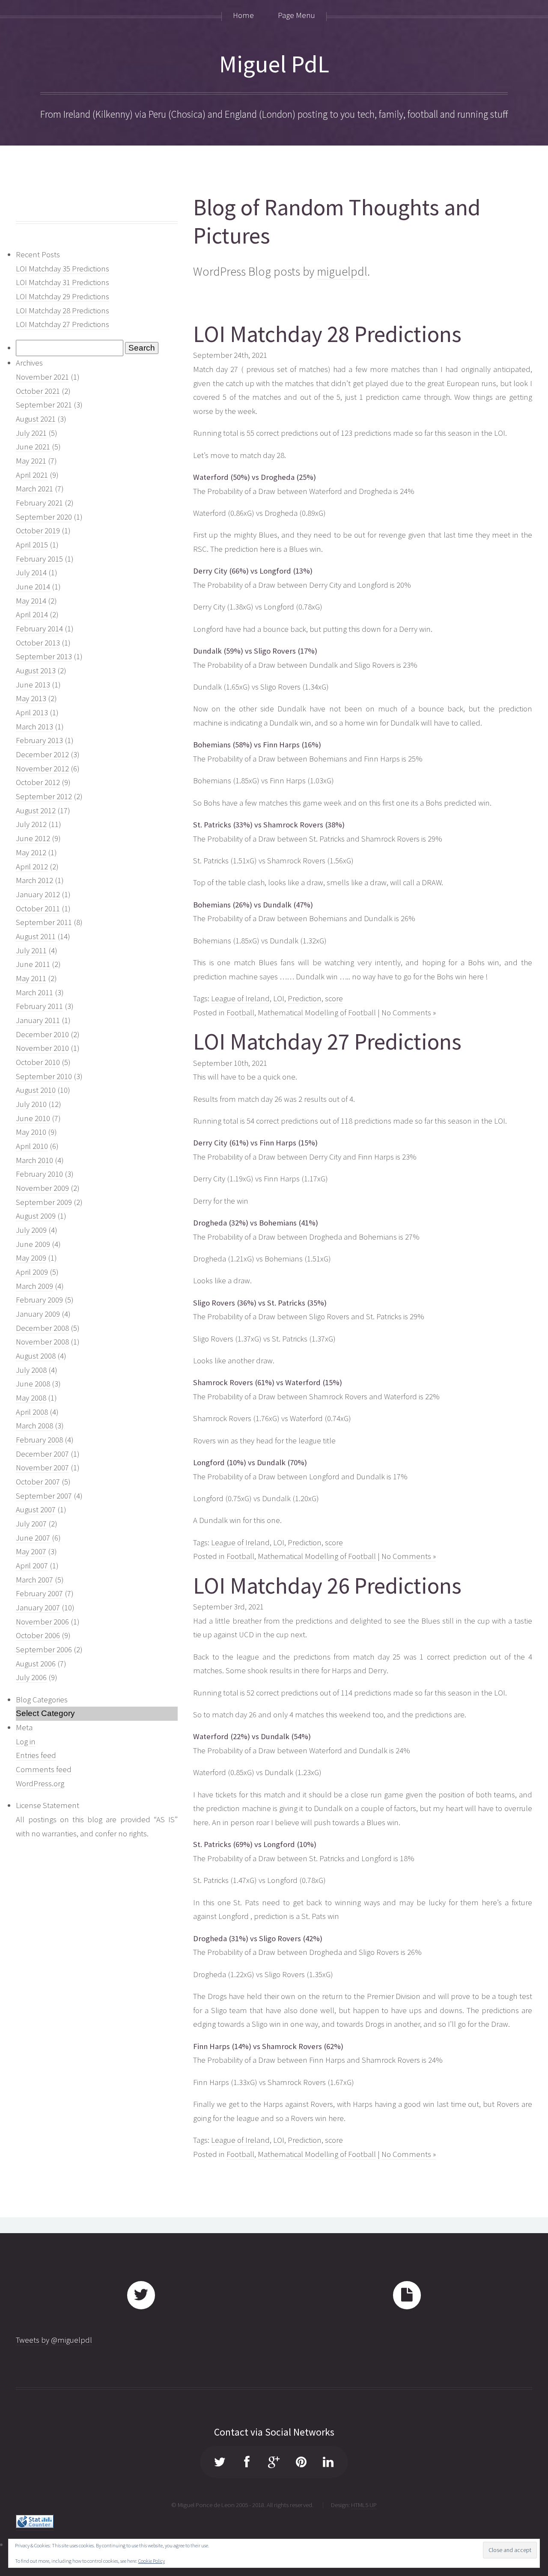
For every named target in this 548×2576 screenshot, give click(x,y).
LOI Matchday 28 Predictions (63, 311)
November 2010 (42, 1048)
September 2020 (44, 517)
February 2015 (39, 559)
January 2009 (38, 1314)
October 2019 (38, 531)
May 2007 (31, 1551)
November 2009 (42, 1188)
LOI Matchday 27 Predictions (63, 324)
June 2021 (33, 447)
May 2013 (31, 698)
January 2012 (38, 894)
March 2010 (34, 1160)
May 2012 (31, 852)
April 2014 (32, 614)
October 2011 (38, 909)
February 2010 (39, 1174)
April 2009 (32, 1272)
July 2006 (31, 1677)
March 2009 (34, 1286)
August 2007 (36, 1510)
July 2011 (31, 950)
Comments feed (44, 1769)
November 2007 (42, 1468)
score (334, 998)
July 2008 (31, 1370)
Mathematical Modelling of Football (317, 1013)
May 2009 (31, 1258)
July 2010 (31, 1104)
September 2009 (44, 1202)
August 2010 (36, 1090)
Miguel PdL (274, 64)
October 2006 (38, 1635)
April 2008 (32, 1412)
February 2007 (39, 1593)
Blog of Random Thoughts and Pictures (337, 222)
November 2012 (42, 769)
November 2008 (42, 1342)
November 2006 (42, 1622)
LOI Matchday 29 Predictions (63, 296)
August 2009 (36, 1216)
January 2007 (38, 1608)
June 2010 (33, 1118)
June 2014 (33, 587)
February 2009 (39, 1300)
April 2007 (32, 1566)
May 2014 (31, 601)
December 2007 (42, 1454)
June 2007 (33, 1538)
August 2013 (36, 671)
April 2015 (32, 545)
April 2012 (32, 867)
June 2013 (33, 685)
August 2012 (36, 811)
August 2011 (36, 936)
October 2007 (38, 1482)
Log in (26, 1742)
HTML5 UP (364, 2505)
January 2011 (38, 1020)
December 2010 (42, 1034)
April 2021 (32, 475)
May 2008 (31, 1398)
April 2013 (32, 712)
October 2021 (38, 391)
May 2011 (31, 978)
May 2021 (31, 461)
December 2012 (42, 754)
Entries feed (36, 1755)
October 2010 (38, 1062)
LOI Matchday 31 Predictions (63, 282)
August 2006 (36, 1664)
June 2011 (33, 964)
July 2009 (31, 1230)
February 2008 (39, 1440)
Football (240, 1013)
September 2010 (44, 1076)
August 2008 (36, 1356)
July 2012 (31, 824)
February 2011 (39, 1006)
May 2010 (31, 1132)
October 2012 (38, 782)
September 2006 (44, 1649)
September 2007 (44, 1496)
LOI (279, 998)
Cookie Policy (152, 2561)
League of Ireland (240, 998)
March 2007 (34, 1580)
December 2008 (42, 1328)
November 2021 (42, 377)
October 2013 (38, 643)
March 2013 (34, 727)
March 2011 (34, 992)
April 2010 (32, 1146)
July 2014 (31, 573)
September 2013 (44, 656)
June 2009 (33, 1244)
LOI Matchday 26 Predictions (327, 1586)
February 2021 (39, 503)
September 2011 (44, 922)
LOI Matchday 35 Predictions (63, 269)
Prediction (305, 998)
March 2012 (34, 880)
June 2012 (33, 838)
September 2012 (44, 796)
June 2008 (33, 1384)
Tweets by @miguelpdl (54, 2340)
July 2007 (31, 1524)
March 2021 (34, 489)
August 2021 (36, 419)
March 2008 (34, 1426)
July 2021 (31, 433)
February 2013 (39, 740)
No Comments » (409, 1013)
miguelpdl (342, 271)
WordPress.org (40, 1783)
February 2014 (39, 629)
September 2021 (44, 405)
